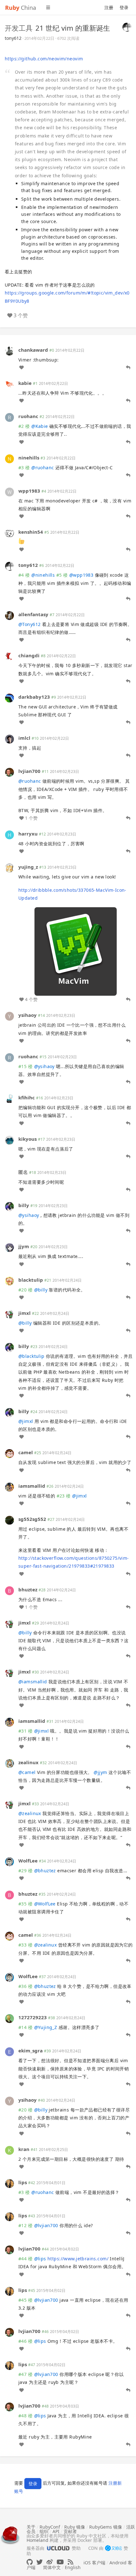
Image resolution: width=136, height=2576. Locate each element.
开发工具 (19, 28)
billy (24, 1205)
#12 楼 (25, 2225)
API (56, 2531)
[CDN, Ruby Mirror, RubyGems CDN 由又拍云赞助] (114, 2549)
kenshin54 (31, 532)
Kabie (40, 426)
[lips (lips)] (9, 2183)
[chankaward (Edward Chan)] (9, 350)
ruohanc (28, 416)
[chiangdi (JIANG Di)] (9, 656)
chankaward (33, 350)
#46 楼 (25, 2341)
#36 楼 (25, 1986)
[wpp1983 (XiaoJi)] (9, 491)
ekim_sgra (31, 2050)
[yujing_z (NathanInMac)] (9, 868)
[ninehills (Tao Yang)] (9, 458)
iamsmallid (32, 1486)
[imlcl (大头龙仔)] (9, 739)
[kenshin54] (9, 533)
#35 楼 (25, 1904)
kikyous (28, 1139)
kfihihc (27, 1097)
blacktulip (31, 1280)
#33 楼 (25, 1945)
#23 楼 (64, 1496)
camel (26, 1452)
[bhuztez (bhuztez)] (9, 1590)
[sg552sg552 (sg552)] (9, 1520)
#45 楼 (25, 2300)
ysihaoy (28, 1015)
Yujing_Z (46, 2027)
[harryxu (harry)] (9, 834)
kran (24, 2149)
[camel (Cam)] (9, 1453)
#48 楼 (25, 2416)
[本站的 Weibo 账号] (50, 2562)
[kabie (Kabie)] (9, 384)
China (21, 8)
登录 (124, 7)
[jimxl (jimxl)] (9, 1314)
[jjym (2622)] (9, 1247)
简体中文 (52, 2567)
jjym (24, 1246)
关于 (31, 2527)
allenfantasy (33, 614)
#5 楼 (62, 575)
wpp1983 (29, 491)
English (73, 2567)
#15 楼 (25, 1066)
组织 (44, 2531)
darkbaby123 (34, 697)
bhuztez (28, 1589)
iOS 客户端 (94, 2563)
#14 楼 (25, 2027)
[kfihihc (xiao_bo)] (9, 1098)
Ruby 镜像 (75, 2527)
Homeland (37, 2540)
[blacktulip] (9, 1280)
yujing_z (28, 867)
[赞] (22, 368)
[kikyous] (9, 1139)
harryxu (28, 834)
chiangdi (29, 655)
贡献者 (70, 2531)
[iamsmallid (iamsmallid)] (9, 1486)
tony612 (13, 38)
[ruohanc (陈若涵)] (9, 417)
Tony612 (29, 624)
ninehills (29, 458)
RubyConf (50, 2527)
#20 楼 (25, 1290)
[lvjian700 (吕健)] (9, 772)
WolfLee (28, 1861)
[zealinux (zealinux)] (9, 1763)
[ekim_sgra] (9, 2051)
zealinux (28, 1762)
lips (23, 2182)
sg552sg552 (32, 1519)
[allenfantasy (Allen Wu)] (9, 615)
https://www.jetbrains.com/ (78, 2259)
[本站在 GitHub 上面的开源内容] (30, 2562)
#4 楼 (24, 575)
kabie (25, 383)
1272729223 (33, 2017)
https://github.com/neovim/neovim (44, 59)
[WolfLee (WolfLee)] (9, 1861)
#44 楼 (25, 2259)
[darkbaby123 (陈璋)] (9, 698)
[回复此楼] (128, 368)
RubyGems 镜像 (106, 2527)
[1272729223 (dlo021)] (9, 2018)
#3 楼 (24, 468)
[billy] (9, 1206)
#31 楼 (25, 1731)
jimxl (25, 1313)
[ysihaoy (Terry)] (9, 1016)
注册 (109, 7)
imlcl (24, 738)
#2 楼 (24, 426)
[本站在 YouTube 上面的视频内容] (60, 2562)
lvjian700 (29, 771)
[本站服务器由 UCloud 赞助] (58, 2548)
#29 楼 (25, 1871)
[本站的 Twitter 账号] (40, 2562)
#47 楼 (25, 2374)
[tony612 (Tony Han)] (127, 27)
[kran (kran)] (9, 2150)
